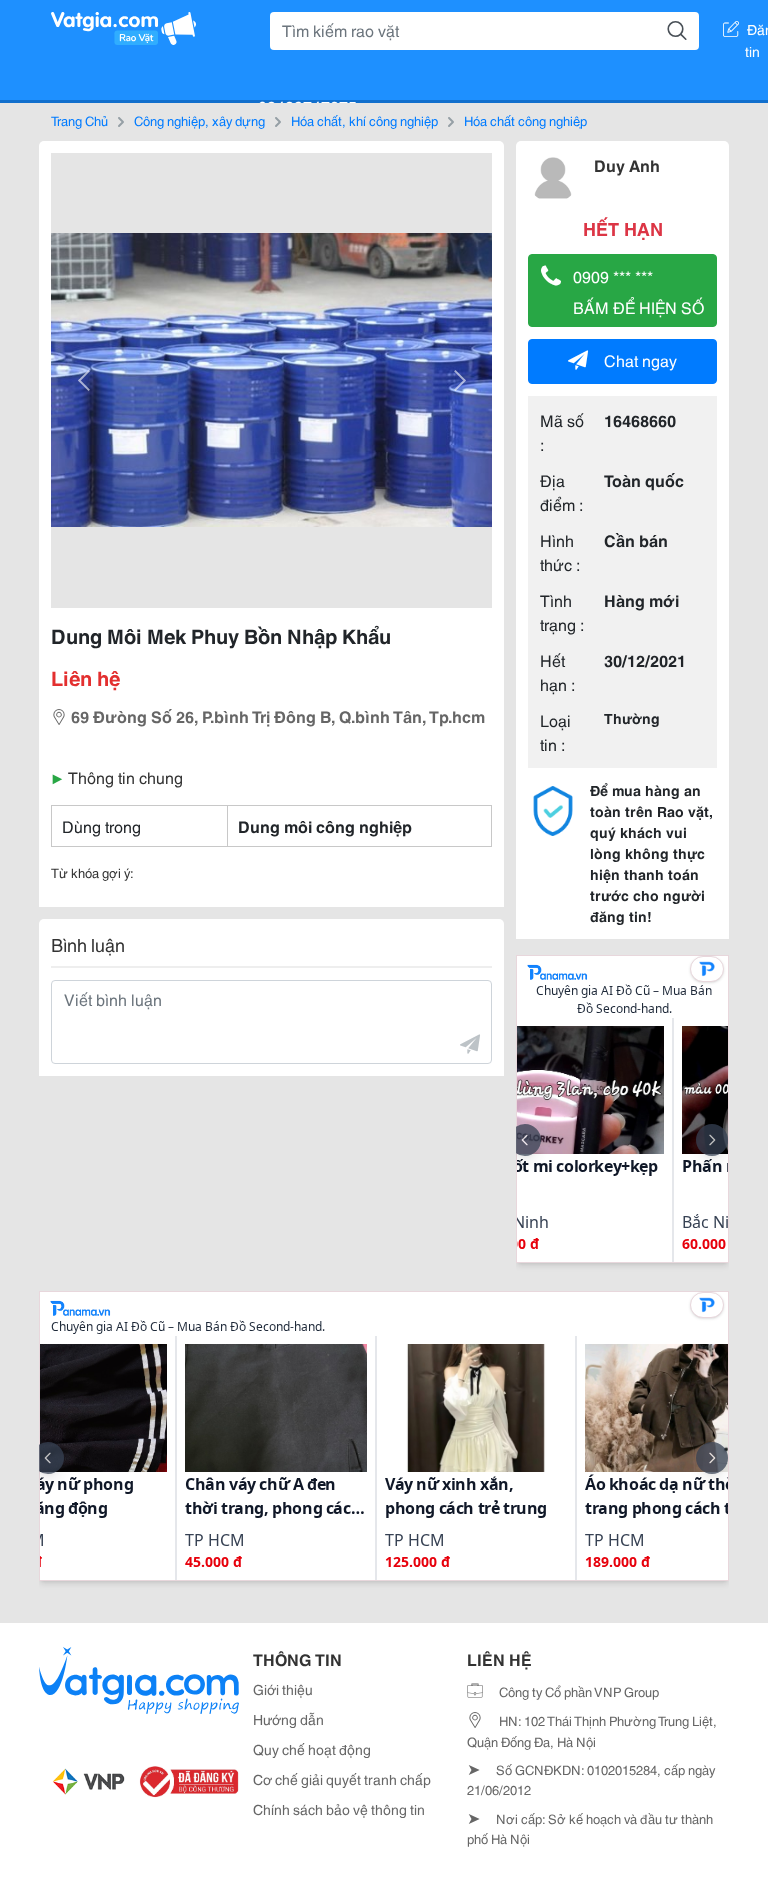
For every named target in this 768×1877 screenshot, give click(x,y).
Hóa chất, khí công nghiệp (364, 120)
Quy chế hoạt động (312, 1749)
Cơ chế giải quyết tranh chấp (342, 1779)
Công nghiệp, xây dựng (199, 120)
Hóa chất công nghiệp (525, 120)
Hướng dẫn (288, 1719)
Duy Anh (627, 164)
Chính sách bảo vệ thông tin (339, 1809)
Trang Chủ (79, 120)
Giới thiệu (283, 1689)
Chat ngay (640, 359)
